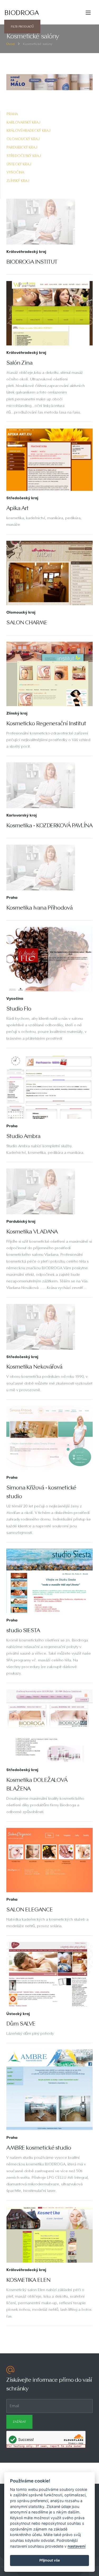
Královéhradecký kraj (29, 130)
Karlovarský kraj (23, 122)
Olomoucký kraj (23, 139)
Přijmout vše (50, 2560)
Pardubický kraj (22, 147)
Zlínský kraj (18, 181)
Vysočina (15, 172)
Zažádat (19, 2422)
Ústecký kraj (19, 164)
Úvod (10, 44)
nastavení (77, 2546)
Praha (12, 114)
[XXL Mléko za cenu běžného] (49, 82)
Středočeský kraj (24, 156)
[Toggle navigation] (88, 13)
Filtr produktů (22, 27)
